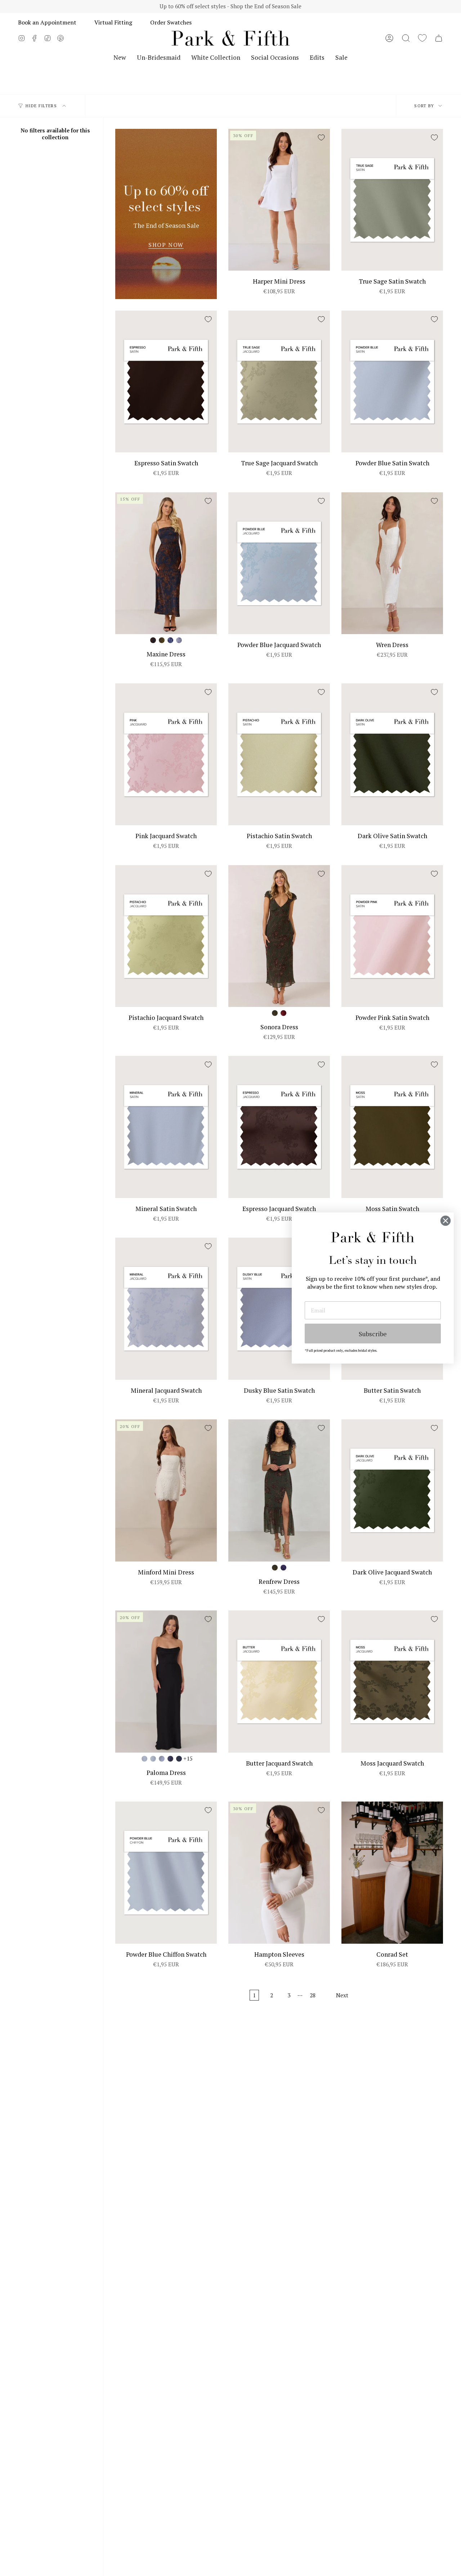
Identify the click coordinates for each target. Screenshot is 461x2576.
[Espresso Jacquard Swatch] (279, 1127)
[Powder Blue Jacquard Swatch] (279, 563)
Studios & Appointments (163, 2158)
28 (313, 1995)
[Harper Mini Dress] (279, 200)
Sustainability (147, 2141)
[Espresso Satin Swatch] (166, 382)
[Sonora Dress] (279, 936)
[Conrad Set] (392, 1873)
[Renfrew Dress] (279, 1490)
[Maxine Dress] (166, 563)
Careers (138, 2190)
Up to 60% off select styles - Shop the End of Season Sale (230, 6)
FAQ (220, 2174)
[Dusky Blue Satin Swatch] (279, 1309)
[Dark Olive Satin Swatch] (392, 754)
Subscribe (373, 1334)
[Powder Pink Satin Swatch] (392, 936)
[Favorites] (422, 38)
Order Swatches (171, 22)
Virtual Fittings (150, 2174)
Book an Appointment (47, 22)
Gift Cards (229, 2190)
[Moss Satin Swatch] (392, 1127)
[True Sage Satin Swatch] (392, 200)
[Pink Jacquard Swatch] (166, 754)
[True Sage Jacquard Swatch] (279, 382)
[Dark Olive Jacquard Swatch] (392, 1490)
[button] (406, 38)
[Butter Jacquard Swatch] (279, 1682)
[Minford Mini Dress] (166, 1490)
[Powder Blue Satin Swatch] (392, 382)
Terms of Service (296, 2238)
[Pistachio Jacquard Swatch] (166, 936)
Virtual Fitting (113, 22)
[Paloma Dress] (166, 1682)
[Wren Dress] (392, 563)
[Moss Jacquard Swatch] (392, 1682)
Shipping (227, 2141)
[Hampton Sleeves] (279, 1873)
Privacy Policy (251, 2238)
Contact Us (230, 2206)
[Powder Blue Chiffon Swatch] (166, 1873)
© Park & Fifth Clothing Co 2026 (185, 2238)
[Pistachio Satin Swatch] (279, 754)
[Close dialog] (446, 1221)
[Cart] (439, 38)
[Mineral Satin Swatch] (166, 1127)
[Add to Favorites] (321, 137)
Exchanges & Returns (245, 2158)
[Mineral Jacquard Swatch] (166, 1309)
